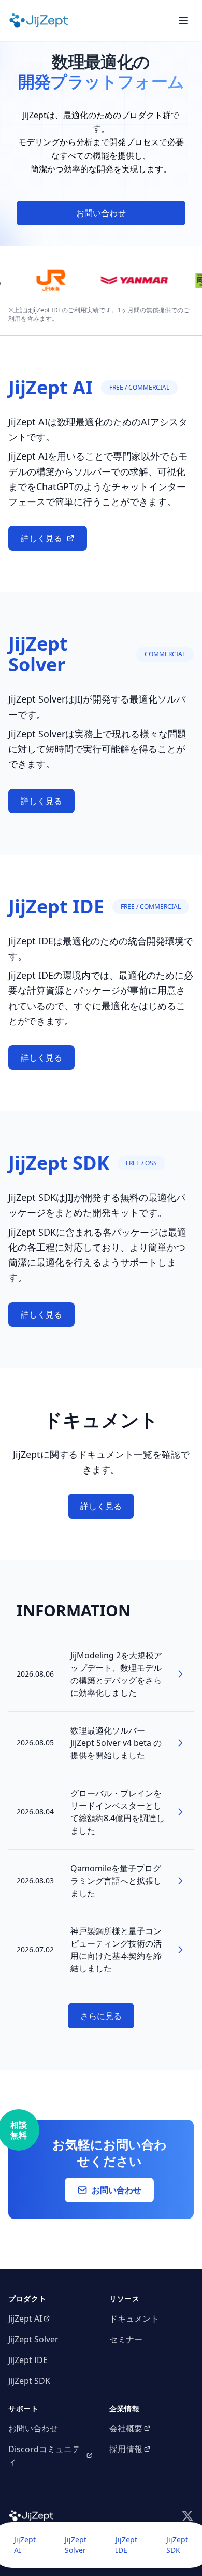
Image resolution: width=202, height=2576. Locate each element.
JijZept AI (25, 2545)
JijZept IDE (126, 2545)
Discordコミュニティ (44, 2455)
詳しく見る (41, 538)
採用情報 (126, 2449)
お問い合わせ (101, 213)
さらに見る (101, 2016)
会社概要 (126, 2428)
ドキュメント (134, 2319)
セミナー (126, 2339)
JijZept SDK (177, 2545)
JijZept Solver (76, 2545)
